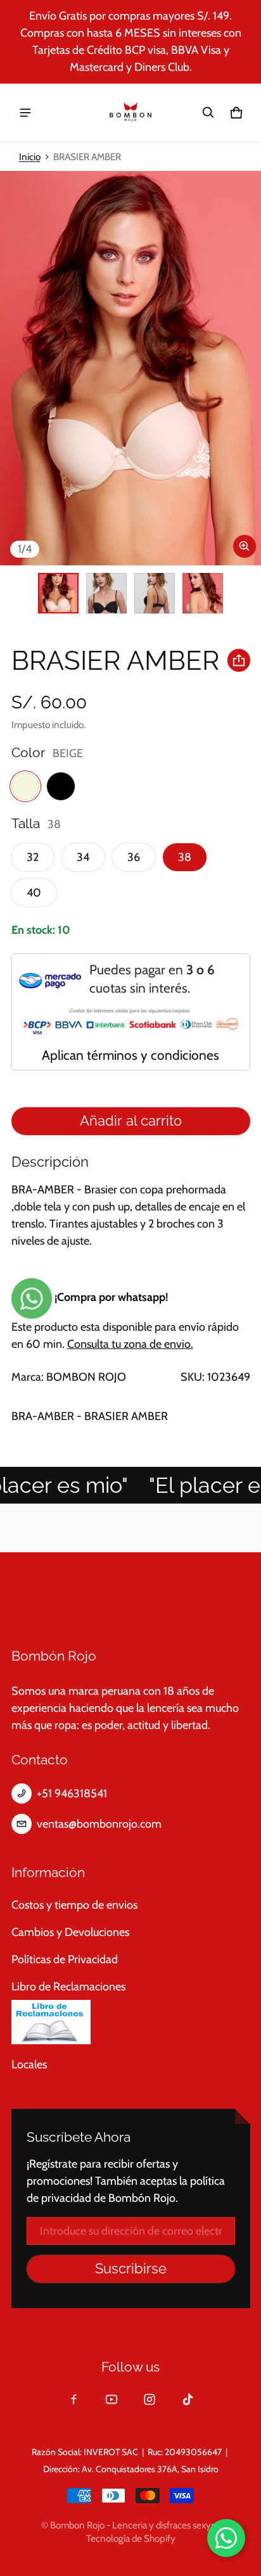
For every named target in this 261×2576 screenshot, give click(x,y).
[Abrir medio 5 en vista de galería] (203, 593)
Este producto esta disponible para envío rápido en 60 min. (125, 1321)
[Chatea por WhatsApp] (226, 2538)
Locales (29, 2064)
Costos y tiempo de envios (74, 1905)
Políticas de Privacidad (65, 1959)
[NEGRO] (61, 786)
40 (34, 893)
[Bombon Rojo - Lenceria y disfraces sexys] (130, 113)
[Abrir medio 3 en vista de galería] (155, 593)
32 (33, 857)
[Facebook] (73, 2399)
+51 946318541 (72, 1794)
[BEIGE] (25, 786)
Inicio (30, 157)
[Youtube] (111, 2399)
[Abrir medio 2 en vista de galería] (106, 593)
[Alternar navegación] (25, 113)
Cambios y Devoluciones (70, 1932)
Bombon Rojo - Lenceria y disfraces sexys (132, 2525)
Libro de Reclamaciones (68, 1987)
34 (83, 857)
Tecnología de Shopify (131, 2538)
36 (134, 857)
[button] (208, 113)
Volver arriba (53, 1584)
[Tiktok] (188, 2399)
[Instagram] (150, 2399)
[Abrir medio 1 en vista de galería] (58, 593)
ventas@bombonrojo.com (99, 1824)
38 (185, 857)
